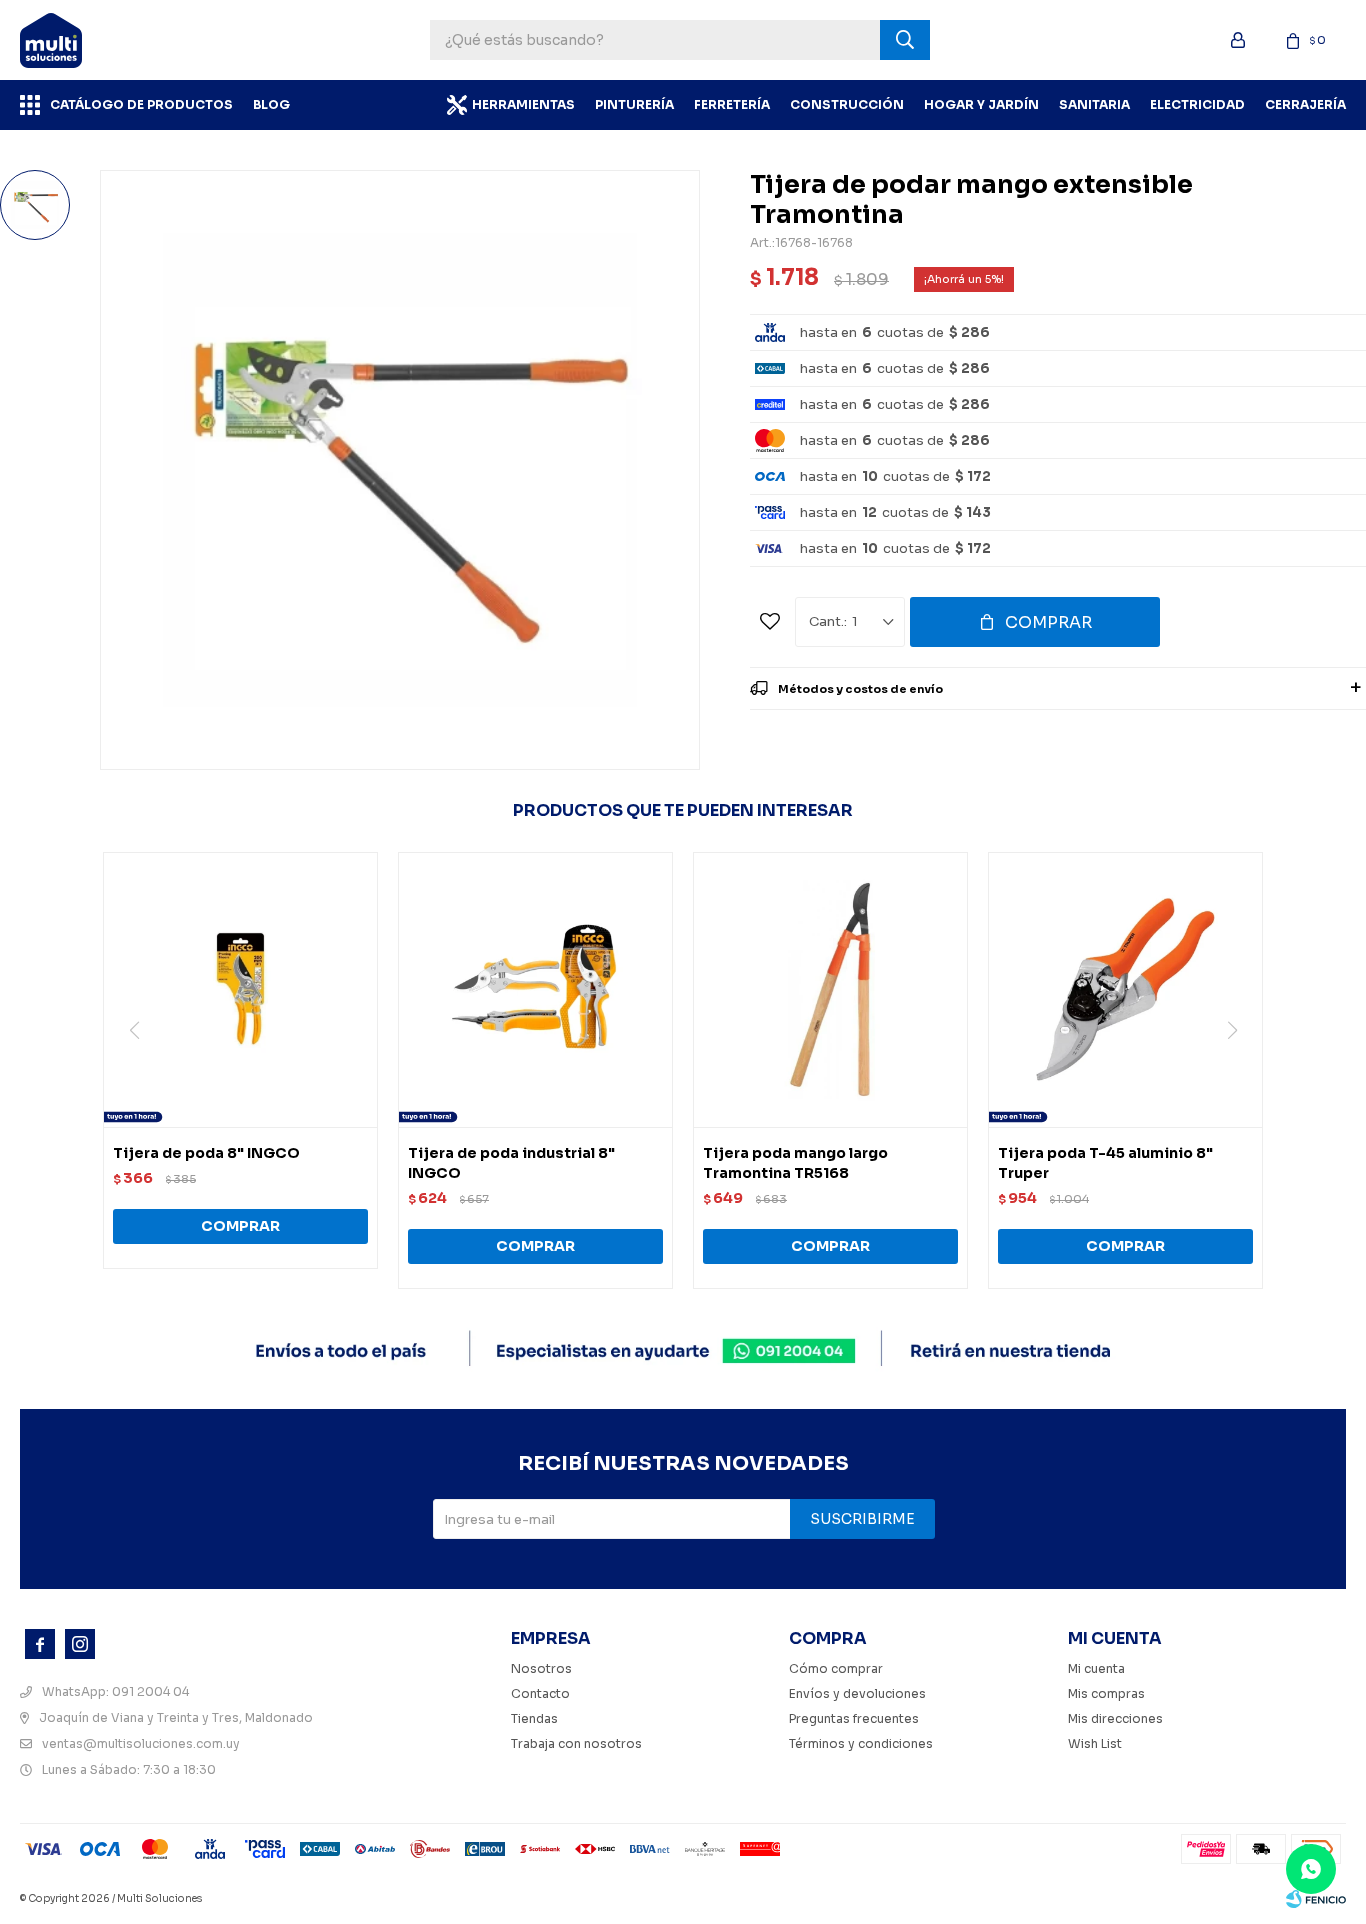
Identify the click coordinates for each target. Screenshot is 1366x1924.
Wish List (1095, 1743)
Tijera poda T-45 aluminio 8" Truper (1105, 1163)
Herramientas (523, 104)
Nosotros (541, 1668)
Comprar (1048, 622)
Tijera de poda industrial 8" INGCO (511, 1163)
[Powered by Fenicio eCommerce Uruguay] (1316, 1899)
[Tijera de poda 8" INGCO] (240, 989)
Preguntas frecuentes (854, 1718)
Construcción (847, 104)
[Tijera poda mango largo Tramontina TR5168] (830, 989)
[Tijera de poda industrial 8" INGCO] (535, 989)
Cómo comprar (836, 1668)
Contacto (540, 1693)
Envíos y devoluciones (857, 1693)
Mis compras (1106, 1693)
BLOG (271, 104)
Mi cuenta (1096, 1668)
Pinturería (634, 104)
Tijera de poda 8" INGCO (206, 1153)
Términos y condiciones (861, 1743)
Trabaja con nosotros (576, 1743)
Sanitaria (1094, 104)
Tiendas (534, 1718)
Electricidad (1197, 104)
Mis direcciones (1115, 1718)
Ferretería (732, 104)
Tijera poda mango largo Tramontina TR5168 (795, 1163)
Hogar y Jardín (981, 104)
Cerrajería (1305, 104)
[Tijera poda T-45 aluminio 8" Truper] (1125, 989)
